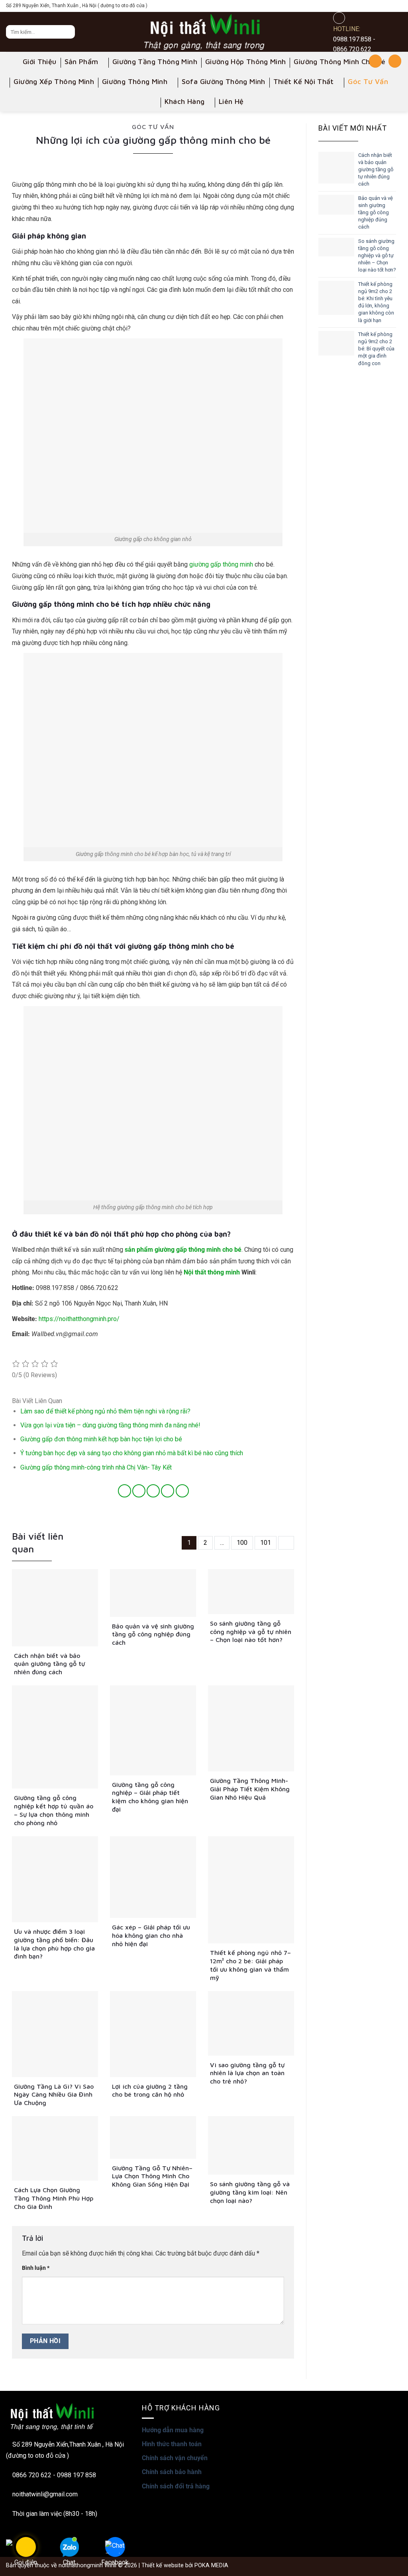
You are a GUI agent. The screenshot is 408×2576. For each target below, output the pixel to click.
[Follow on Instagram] (361, 6)
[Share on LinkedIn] (182, 1491)
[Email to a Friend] (153, 1491)
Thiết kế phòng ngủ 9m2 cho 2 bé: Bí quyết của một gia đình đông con (376, 349)
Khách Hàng (185, 101)
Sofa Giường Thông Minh (224, 81)
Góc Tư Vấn (368, 81)
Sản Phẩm (81, 62)
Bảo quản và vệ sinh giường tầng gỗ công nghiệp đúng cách (376, 213)
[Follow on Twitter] (384, 6)
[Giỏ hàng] (395, 61)
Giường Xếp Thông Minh (54, 81)
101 (266, 1543)
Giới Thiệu (40, 62)
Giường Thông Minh (135, 81)
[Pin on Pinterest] (168, 1491)
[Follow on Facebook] (350, 6)
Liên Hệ (231, 101)
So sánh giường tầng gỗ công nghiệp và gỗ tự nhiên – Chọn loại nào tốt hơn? (377, 256)
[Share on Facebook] (125, 1491)
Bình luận (36, 2268)
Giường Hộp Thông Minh (246, 62)
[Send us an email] (396, 6)
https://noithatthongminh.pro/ (79, 1319)
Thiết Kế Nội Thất (304, 81)
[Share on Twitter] (139, 1491)
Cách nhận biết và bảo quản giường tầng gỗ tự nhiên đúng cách (376, 170)
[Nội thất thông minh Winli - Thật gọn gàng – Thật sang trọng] (204, 32)
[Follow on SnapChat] (373, 6)
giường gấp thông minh (221, 564)
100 (242, 1543)
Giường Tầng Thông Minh (155, 62)
